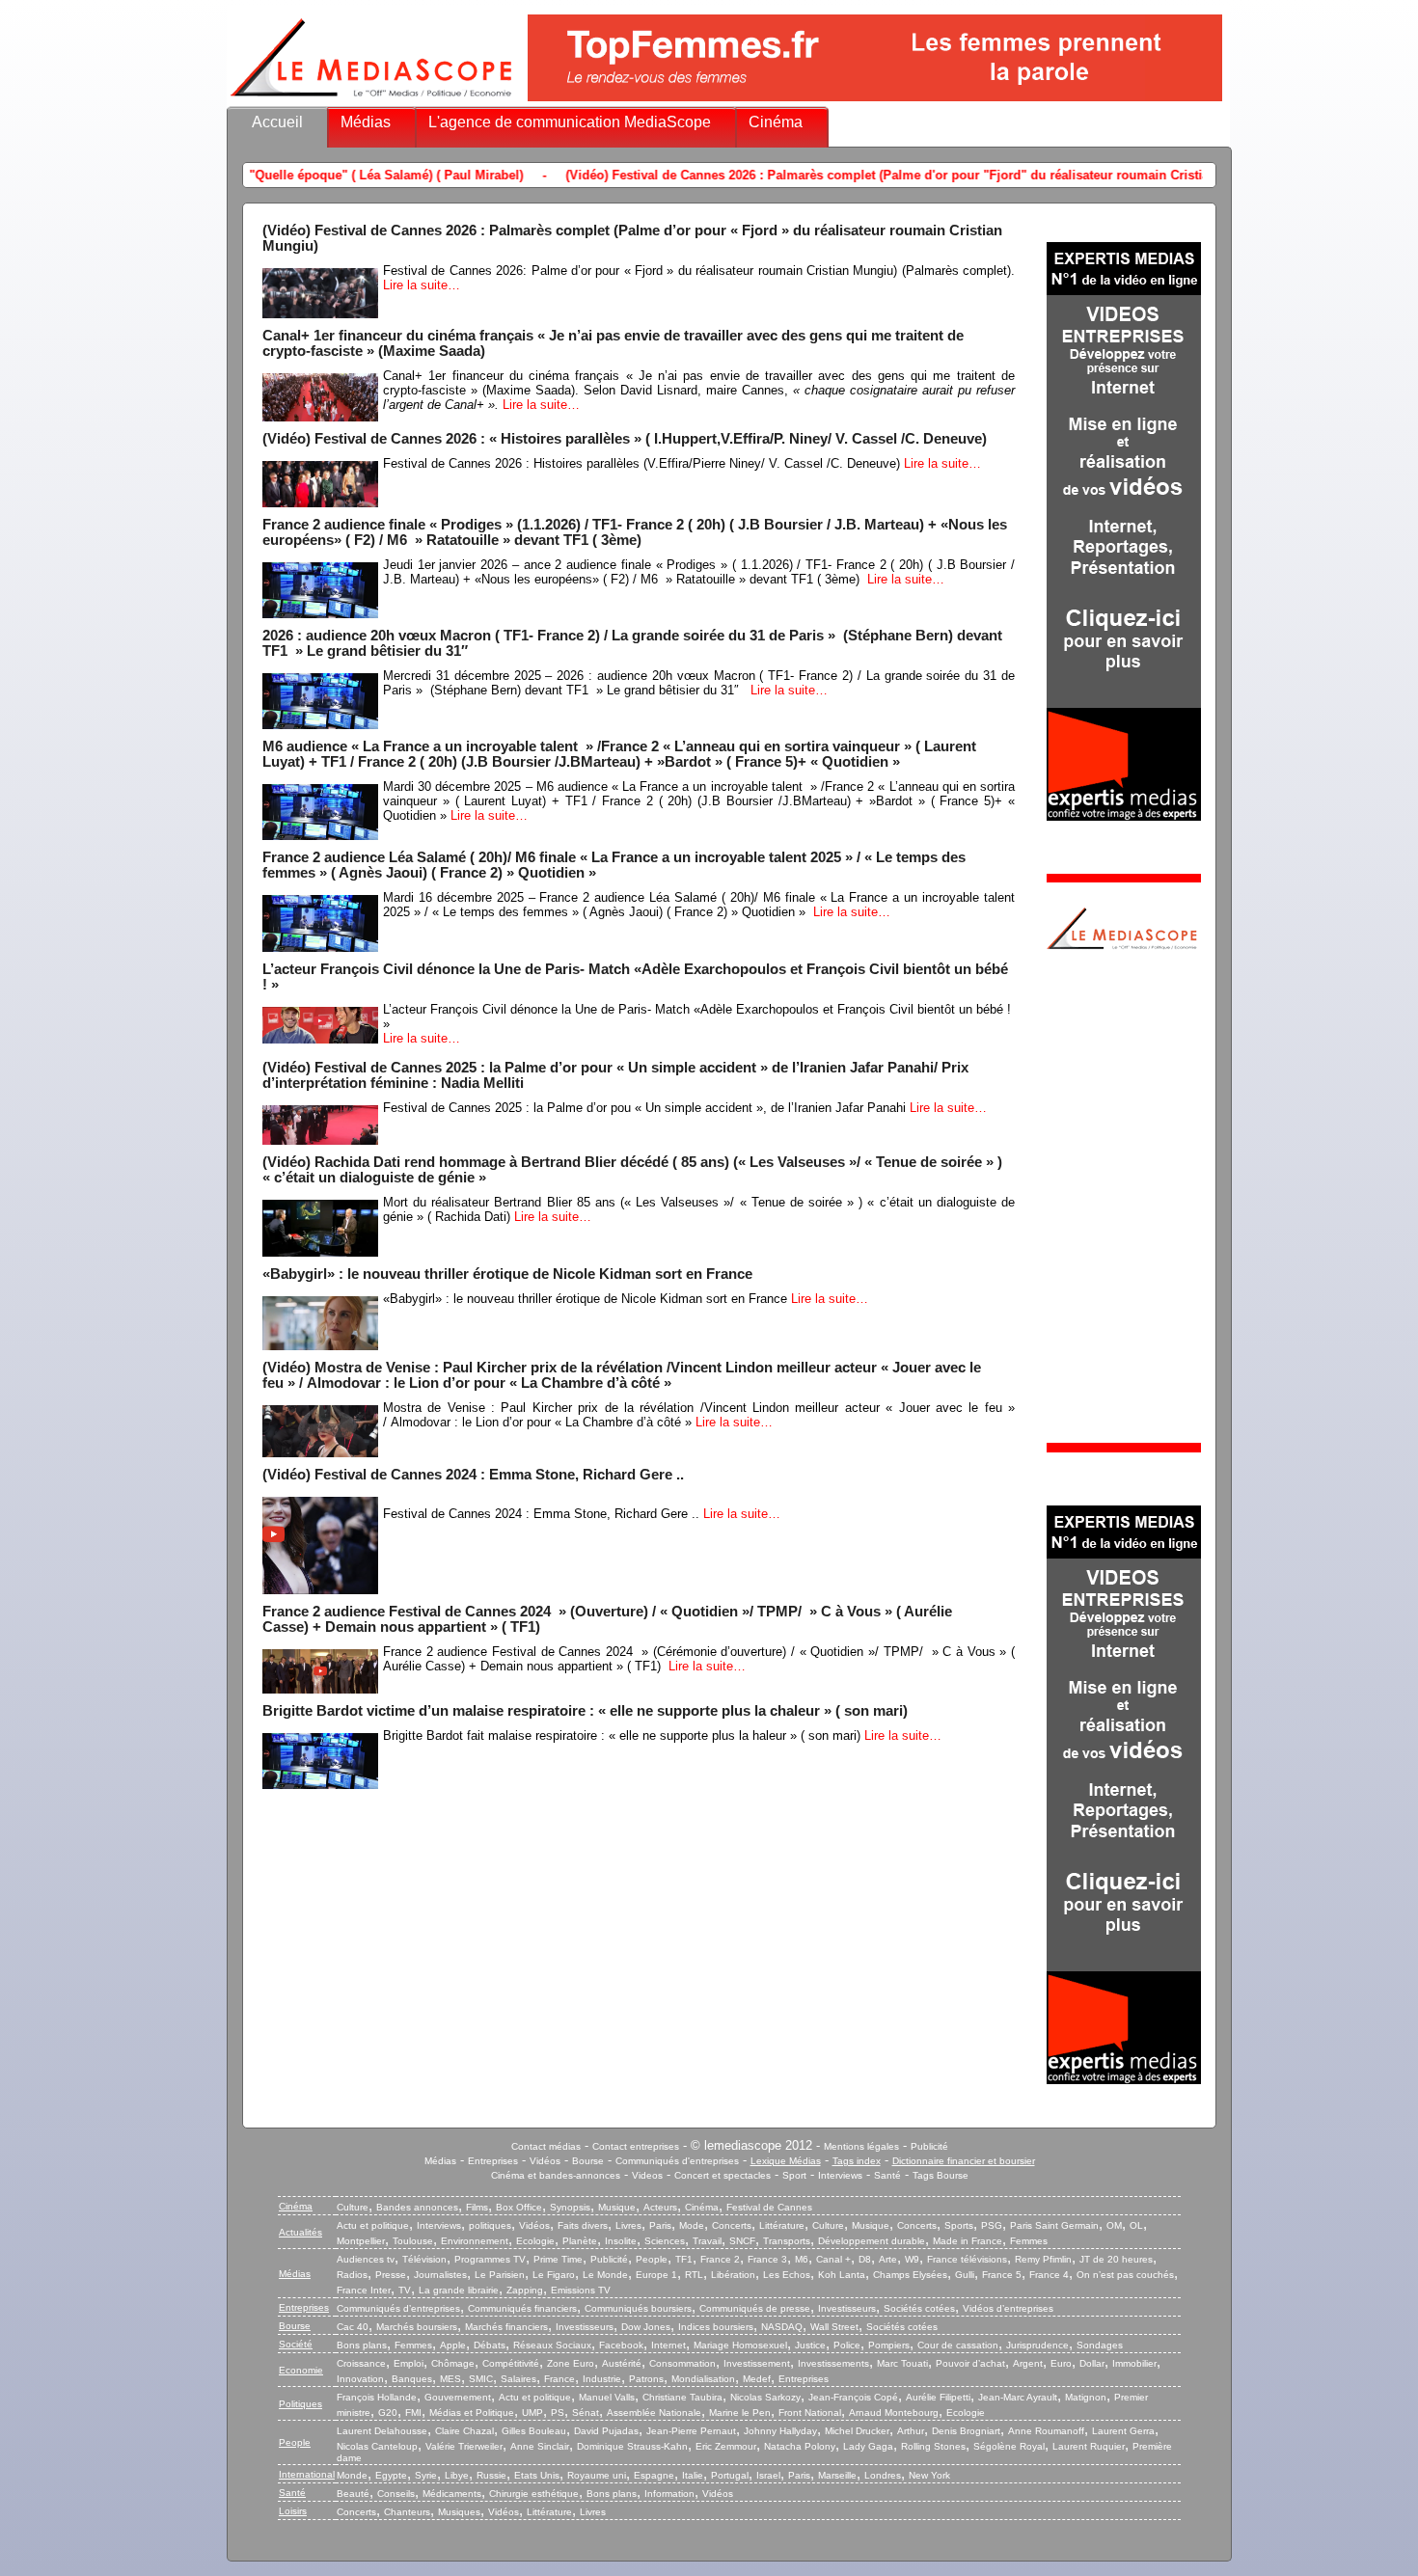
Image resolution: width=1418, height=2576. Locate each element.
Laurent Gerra (1123, 2431)
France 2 (720, 2259)
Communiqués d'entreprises (677, 2161)
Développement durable (872, 2241)
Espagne (654, 2475)
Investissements (833, 2363)
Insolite (621, 2241)
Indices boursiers (716, 2327)
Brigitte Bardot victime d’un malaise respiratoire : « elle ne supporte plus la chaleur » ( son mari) (585, 1711)
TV (405, 2290)
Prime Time (558, 2259)
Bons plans (362, 2345)
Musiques (459, 2512)
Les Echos (787, 2275)
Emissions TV (581, 2290)
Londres (883, 2475)
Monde (352, 2475)
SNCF (742, 2241)
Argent (1028, 2363)
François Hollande (377, 2397)
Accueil (277, 122)
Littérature (782, 2225)
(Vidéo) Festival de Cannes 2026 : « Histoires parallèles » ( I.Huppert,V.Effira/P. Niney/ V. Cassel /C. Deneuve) (625, 439)
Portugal (730, 2475)
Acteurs (660, 2207)
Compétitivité (511, 2363)
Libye (457, 2475)
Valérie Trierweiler (464, 2446)
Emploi (409, 2363)
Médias (366, 122)
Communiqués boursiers (638, 2308)
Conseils (396, 2494)
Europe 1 (656, 2275)
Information (669, 2494)
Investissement (757, 2363)
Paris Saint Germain (1054, 2225)
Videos (647, 2175)
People (652, 2259)
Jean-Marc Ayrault (1018, 2397)
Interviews (840, 2175)
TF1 (684, 2259)
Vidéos (545, 2161)
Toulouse (413, 2241)
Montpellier (361, 2241)
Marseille (837, 2475)
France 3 (767, 2259)
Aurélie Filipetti (938, 2397)
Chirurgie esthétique (534, 2494)
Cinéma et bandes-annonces (556, 2175)
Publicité (929, 2146)
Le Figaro (554, 2275)
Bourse (588, 2161)
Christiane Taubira (682, 2397)
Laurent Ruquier (1089, 2446)
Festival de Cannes (769, 2207)
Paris (660, 2225)
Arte (888, 2259)
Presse (391, 2275)
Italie (693, 2475)
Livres (628, 2225)
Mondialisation (703, 2379)
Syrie (426, 2475)
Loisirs (293, 2511)
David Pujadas (606, 2431)
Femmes (1029, 2241)
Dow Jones (646, 2327)
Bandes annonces (417, 2207)
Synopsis (570, 2207)
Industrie (602, 2379)
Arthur (911, 2431)
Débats (490, 2345)
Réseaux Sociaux (552, 2345)
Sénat (586, 2413)
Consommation (682, 2363)
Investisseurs (847, 2308)
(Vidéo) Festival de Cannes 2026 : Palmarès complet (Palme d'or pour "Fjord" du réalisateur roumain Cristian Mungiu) (777, 175)
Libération (733, 2275)
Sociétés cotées (919, 2308)
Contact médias (546, 2146)
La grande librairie (459, 2290)
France (559, 2379)
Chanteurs (407, 2512)
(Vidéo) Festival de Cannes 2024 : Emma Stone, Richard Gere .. (473, 1475)
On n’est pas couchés (1125, 2275)
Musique (617, 2207)
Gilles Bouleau (534, 2431)
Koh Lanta (842, 2275)
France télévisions (967, 2259)
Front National (810, 2413)
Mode (692, 2225)
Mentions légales (861, 2146)
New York (929, 2475)
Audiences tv (366, 2259)
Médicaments (452, 2494)
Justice (810, 2345)
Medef (757, 2379)
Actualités (300, 2232)
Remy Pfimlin (1043, 2259)
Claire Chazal (464, 2431)
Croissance (361, 2363)
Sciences (665, 2241)
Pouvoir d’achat (970, 2363)
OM (1114, 2225)
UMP (532, 2413)
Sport (794, 2175)
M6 (802, 2259)
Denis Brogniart (966, 2431)
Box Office (519, 2207)
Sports (959, 2225)
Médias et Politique (472, 2413)
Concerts (732, 2225)
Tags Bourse (941, 2175)
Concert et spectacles (723, 2175)
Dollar (1092, 2363)
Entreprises (493, 2161)
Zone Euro (571, 2363)
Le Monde (605, 2275)
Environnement (475, 2241)
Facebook (621, 2345)
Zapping (525, 2290)
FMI (413, 2413)
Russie (491, 2475)
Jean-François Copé (853, 2397)
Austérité (622, 2363)
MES (450, 2379)
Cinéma (776, 122)
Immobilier (1134, 2363)
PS (558, 2413)
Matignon (1086, 2397)
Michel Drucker (857, 2431)
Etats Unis (537, 2475)
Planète (580, 2241)
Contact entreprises (636, 2146)
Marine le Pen (740, 2413)
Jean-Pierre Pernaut (691, 2431)
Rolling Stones (933, 2446)
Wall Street (834, 2327)
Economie (301, 2370)
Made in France (968, 2241)
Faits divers (583, 2225)
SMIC (481, 2379)
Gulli (965, 2275)
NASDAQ (782, 2327)
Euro (1061, 2363)
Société (296, 2344)
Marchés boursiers (417, 2327)
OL (1136, 2225)
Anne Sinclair (540, 2446)
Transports (787, 2241)
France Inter (364, 2290)
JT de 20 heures (1116, 2259)
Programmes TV (490, 2259)
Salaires (518, 2379)
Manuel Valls (607, 2397)
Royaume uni (597, 2475)
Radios (352, 2275)
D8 (865, 2259)
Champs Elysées (910, 2275)
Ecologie (535, 2241)
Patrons (646, 2379)
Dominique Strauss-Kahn (632, 2446)
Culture (353, 2207)
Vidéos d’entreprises (1008, 2308)
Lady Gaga (868, 2446)
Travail (707, 2241)
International (307, 2474)
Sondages (1100, 2345)
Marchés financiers (506, 2327)
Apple (453, 2345)
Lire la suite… (422, 285)
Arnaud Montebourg (894, 2413)
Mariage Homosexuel (740, 2345)
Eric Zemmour (726, 2446)
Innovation (360, 2379)
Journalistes (440, 2275)
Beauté (353, 2494)
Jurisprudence (1037, 2345)
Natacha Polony (800, 2446)
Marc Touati (902, 2363)
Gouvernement (458, 2397)
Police (847, 2345)
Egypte (391, 2475)
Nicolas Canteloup (377, 2446)
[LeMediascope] (371, 101)
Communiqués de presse (755, 2308)
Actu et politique (373, 2225)
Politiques (300, 2404)
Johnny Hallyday (780, 2431)
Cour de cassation (958, 2345)
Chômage (453, 2363)
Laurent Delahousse (382, 2431)
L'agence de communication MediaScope (570, 122)
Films (477, 2207)
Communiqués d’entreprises (398, 2308)
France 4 (1049, 2275)
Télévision (424, 2259)
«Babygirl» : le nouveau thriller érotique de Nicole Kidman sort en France (507, 1274)
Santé (887, 2175)
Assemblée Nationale (654, 2413)
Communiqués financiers (522, 2308)
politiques (490, 2225)
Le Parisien (500, 2275)
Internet (668, 2345)
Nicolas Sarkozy (765, 2397)
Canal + (833, 2259)
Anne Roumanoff (1046, 2431)
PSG (992, 2225)
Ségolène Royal (1009, 2446)
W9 (912, 2259)
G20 (388, 2413)
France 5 (1002, 2275)
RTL (694, 2275)
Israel (768, 2475)
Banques (412, 2379)
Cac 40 (353, 2327)
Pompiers (889, 2345)
